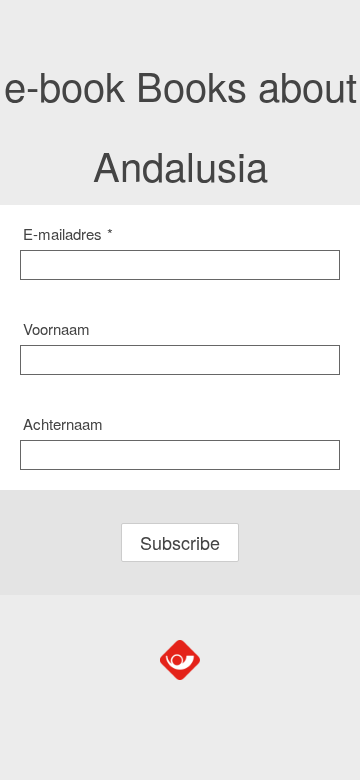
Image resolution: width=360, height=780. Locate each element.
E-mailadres (68, 233)
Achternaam (63, 423)
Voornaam (56, 328)
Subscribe (180, 542)
